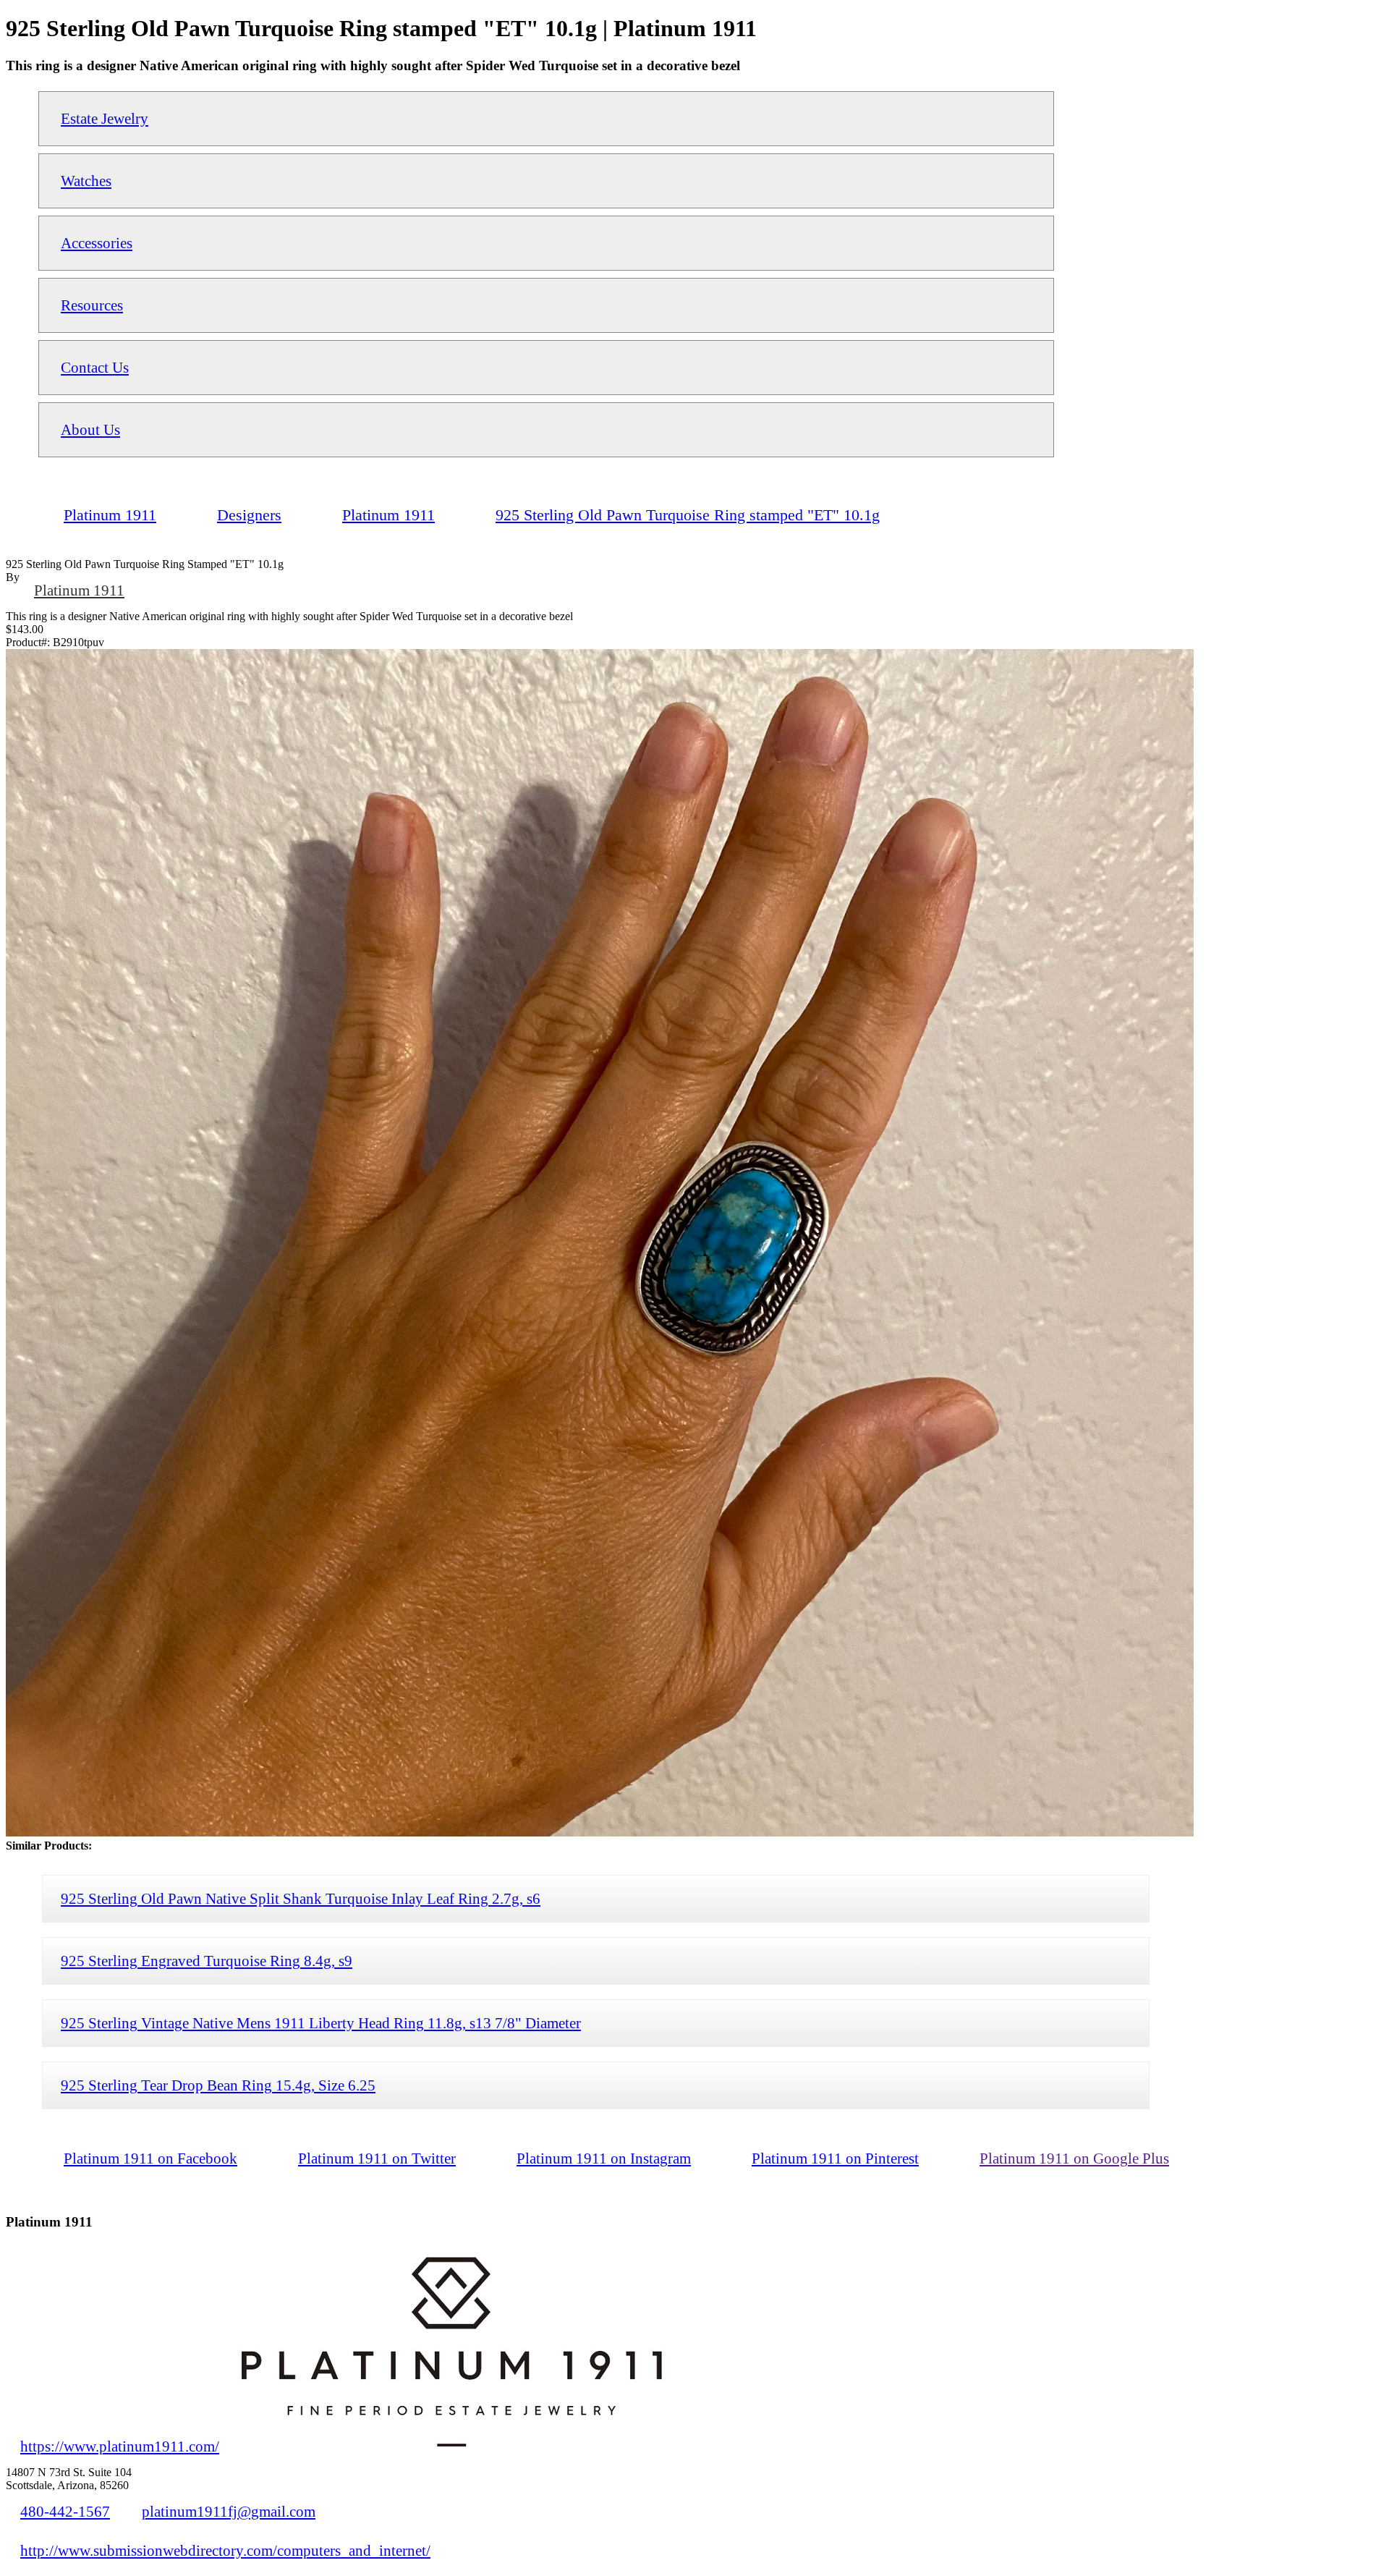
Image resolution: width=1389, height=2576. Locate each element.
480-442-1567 (65, 2511)
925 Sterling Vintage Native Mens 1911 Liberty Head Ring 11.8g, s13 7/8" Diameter (321, 2023)
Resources (92, 305)
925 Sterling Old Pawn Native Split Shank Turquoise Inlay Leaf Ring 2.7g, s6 (301, 1898)
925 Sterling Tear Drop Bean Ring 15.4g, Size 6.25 (218, 2085)
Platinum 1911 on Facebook (150, 2158)
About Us (90, 429)
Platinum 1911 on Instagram (604, 2158)
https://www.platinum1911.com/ (120, 2446)
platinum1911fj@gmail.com (229, 2511)
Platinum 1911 (79, 590)
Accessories (97, 243)
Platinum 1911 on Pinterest (835, 2158)
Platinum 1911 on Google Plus (1074, 2158)
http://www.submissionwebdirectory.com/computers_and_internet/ (225, 2550)
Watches (86, 181)
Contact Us (95, 367)
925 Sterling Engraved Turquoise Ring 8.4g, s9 (207, 1961)
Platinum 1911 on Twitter (377, 2158)
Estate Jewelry (105, 118)
